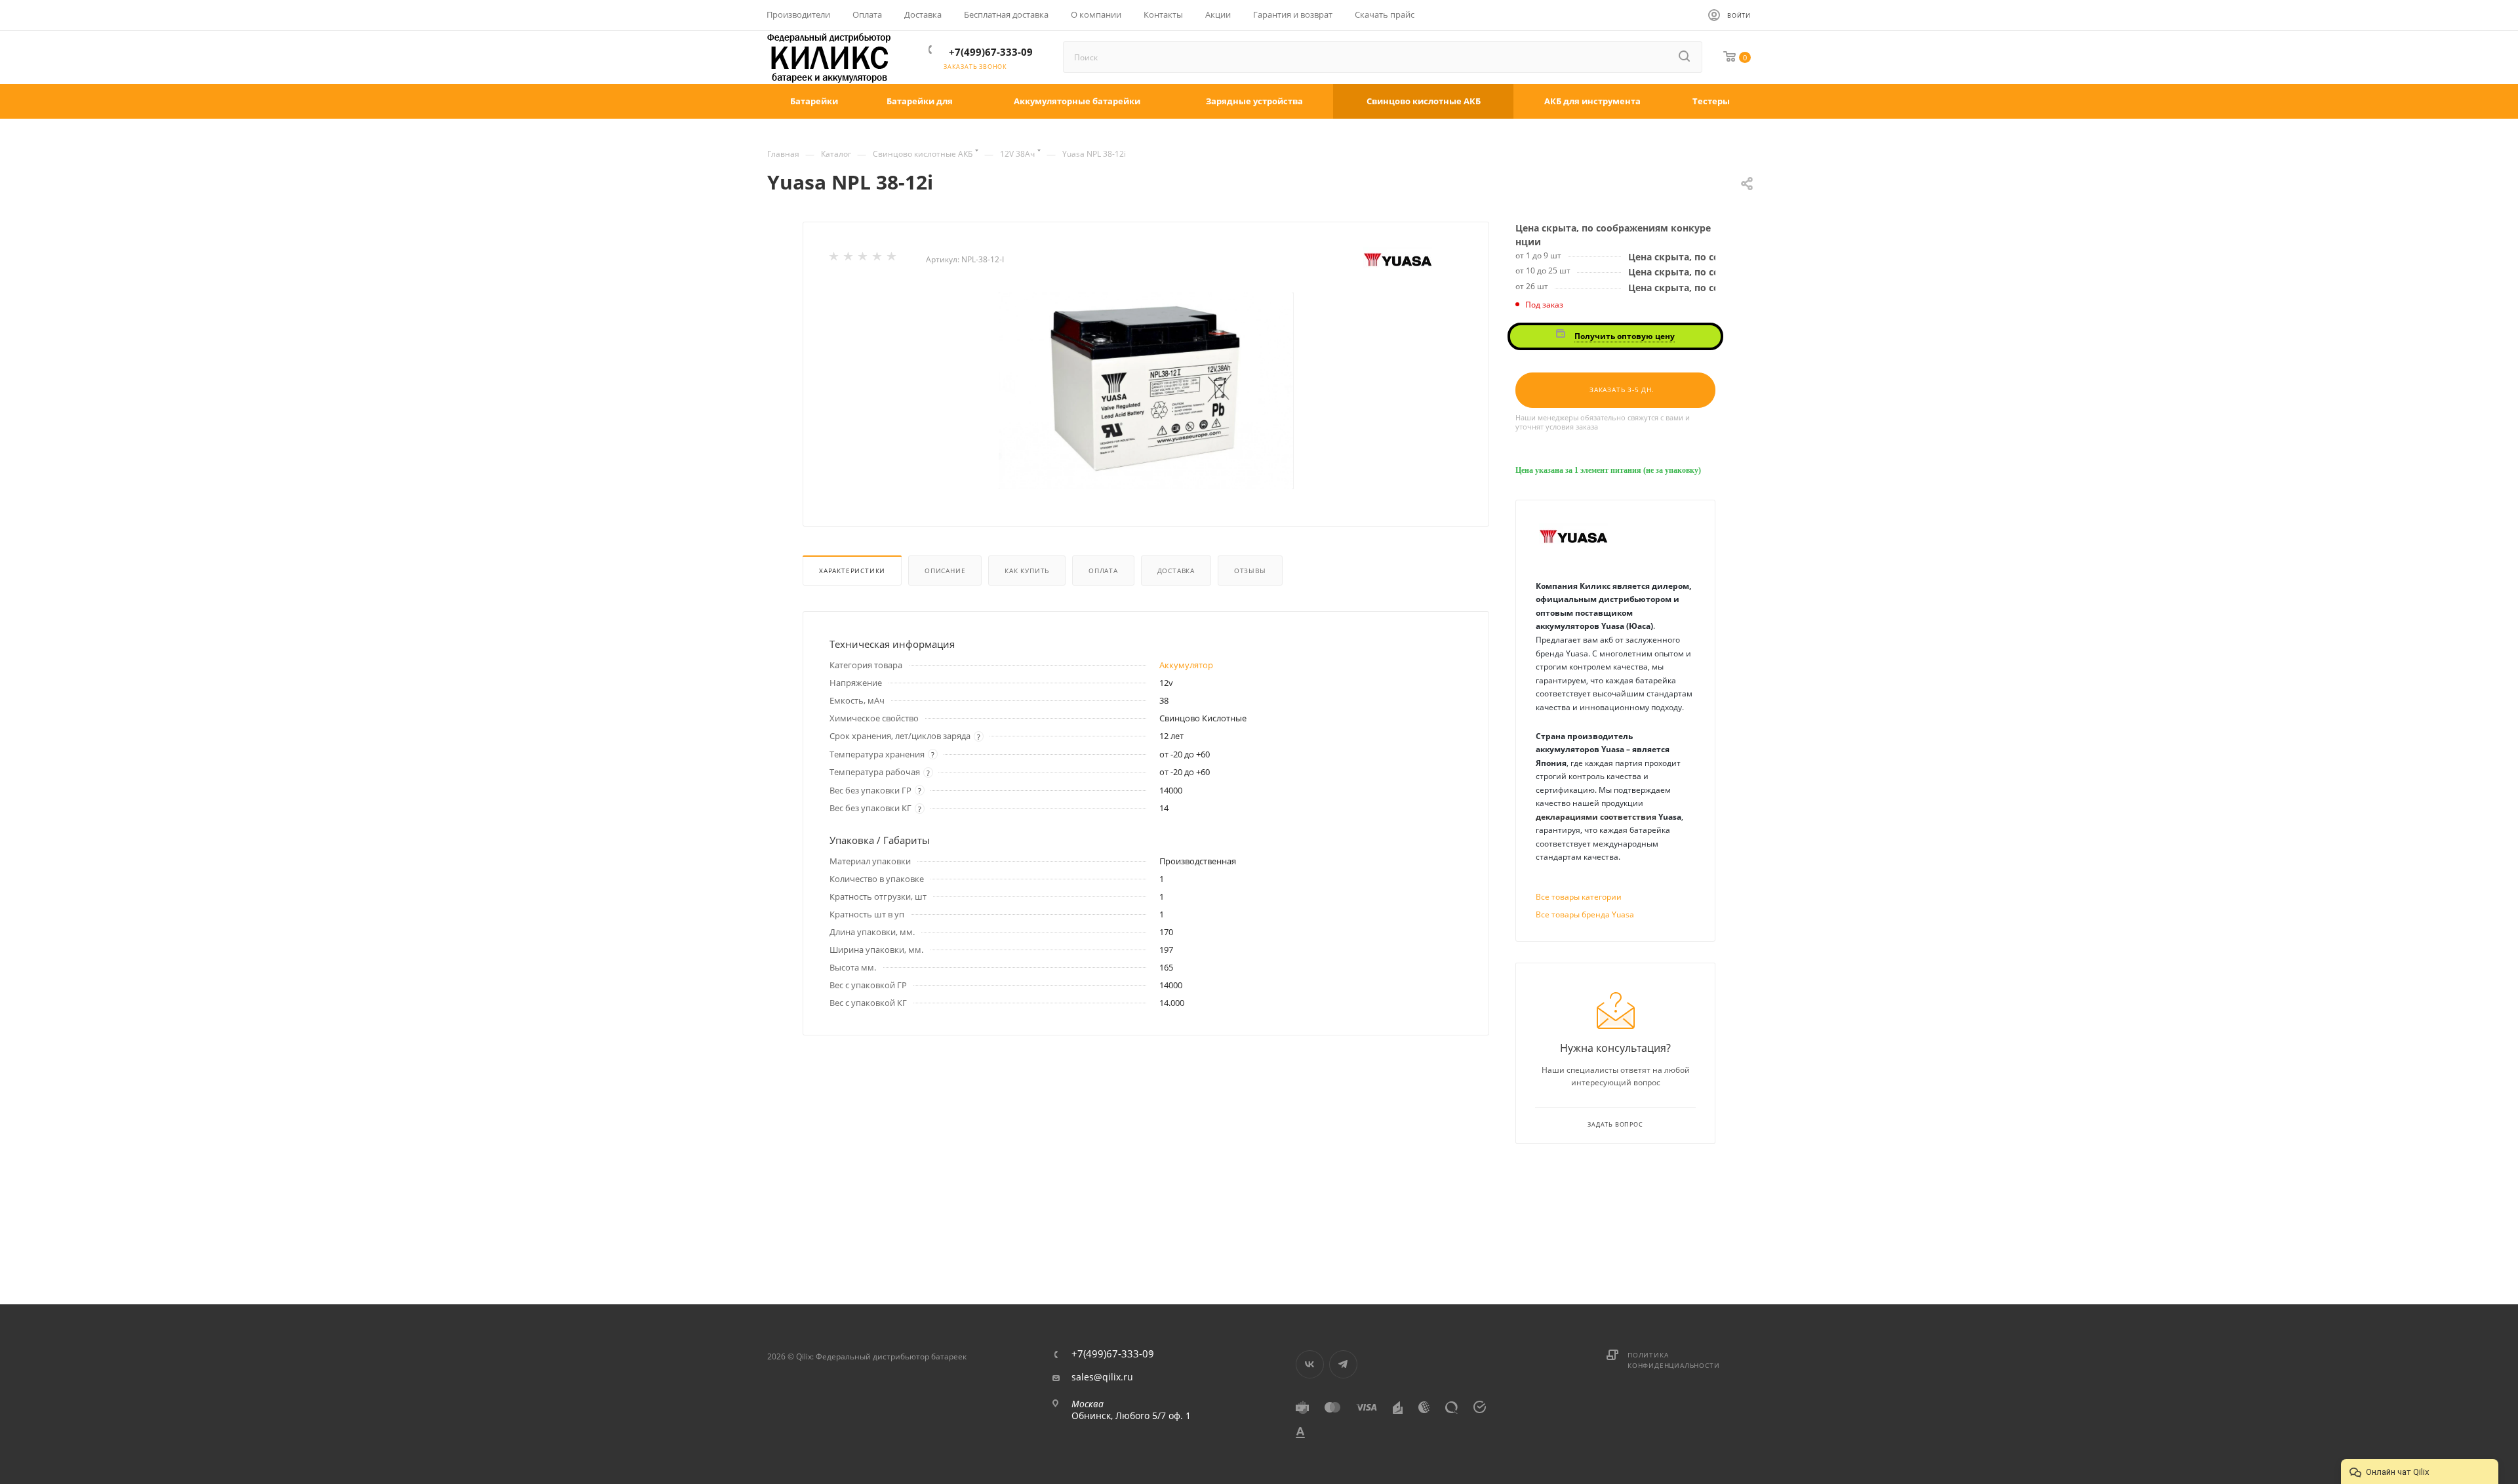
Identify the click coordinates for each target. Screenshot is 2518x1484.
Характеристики (852, 571)
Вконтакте (1310, 1364)
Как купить (1027, 571)
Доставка (1176, 571)
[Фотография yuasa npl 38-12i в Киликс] (1146, 391)
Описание (945, 571)
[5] (892, 259)
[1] (835, 259)
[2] (849, 259)
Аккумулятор (1186, 665)
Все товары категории (1579, 897)
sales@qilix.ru (1102, 1377)
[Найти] (1685, 57)
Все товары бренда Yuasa (1585, 914)
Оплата (1103, 571)
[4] (878, 259)
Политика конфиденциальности (1673, 1360)
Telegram (1343, 1364)
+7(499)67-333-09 (991, 52)
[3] (864, 259)
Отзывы (1250, 571)
